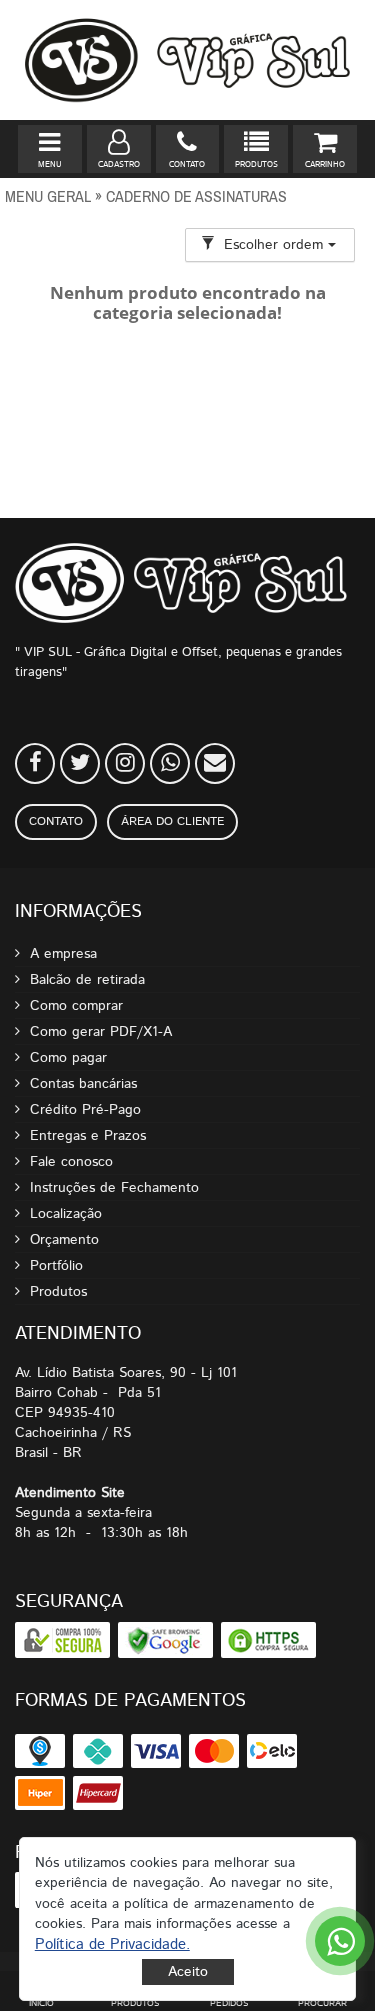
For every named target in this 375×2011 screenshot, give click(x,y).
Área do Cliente (172, 821)
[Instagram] (125, 763)
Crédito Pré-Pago (85, 1110)
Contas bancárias (83, 1084)
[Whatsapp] (170, 763)
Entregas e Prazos (88, 1136)
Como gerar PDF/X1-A (101, 1032)
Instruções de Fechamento (114, 1188)
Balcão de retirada (87, 980)
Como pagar (68, 1058)
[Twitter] (80, 763)
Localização (66, 1214)
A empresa (63, 954)
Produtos (58, 1292)
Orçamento (64, 1240)
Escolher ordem (276, 245)
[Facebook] (35, 763)
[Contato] (215, 763)
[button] (112, 1944)
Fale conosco (71, 1162)
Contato (56, 821)
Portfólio (56, 1266)
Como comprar (76, 1006)
